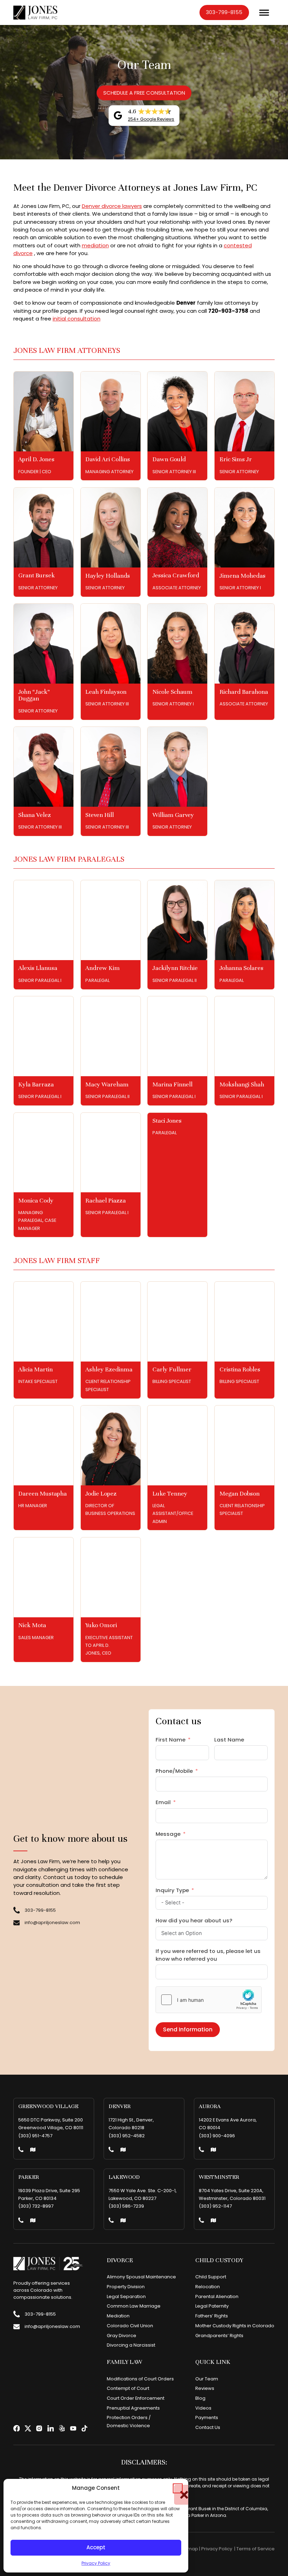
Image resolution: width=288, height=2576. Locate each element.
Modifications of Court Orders (140, 2379)
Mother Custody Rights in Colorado (235, 2326)
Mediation (118, 2316)
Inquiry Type (172, 1890)
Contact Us (208, 2427)
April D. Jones (36, 459)
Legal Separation (126, 2296)
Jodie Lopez (101, 1493)
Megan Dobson (240, 1493)
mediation (95, 245)
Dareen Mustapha (42, 1493)
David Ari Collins (108, 459)
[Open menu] (264, 13)
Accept (96, 2547)
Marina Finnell (172, 1084)
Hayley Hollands (108, 576)
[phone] (21, 2150)
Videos (203, 2408)
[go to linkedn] (51, 2428)
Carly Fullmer (172, 1369)
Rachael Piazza (106, 1200)
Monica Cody (36, 1200)
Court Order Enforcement (136, 2398)
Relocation (208, 2287)
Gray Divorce (122, 2336)
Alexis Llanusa (38, 968)
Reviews (205, 2388)
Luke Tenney (170, 1493)
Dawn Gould (169, 459)
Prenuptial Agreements (133, 2408)
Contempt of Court (128, 2388)
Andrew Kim (103, 968)
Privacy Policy (96, 2563)
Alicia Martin (35, 1369)
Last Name (229, 1740)
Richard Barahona (244, 692)
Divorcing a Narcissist (131, 2345)
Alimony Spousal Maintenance (141, 2277)
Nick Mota (32, 1625)
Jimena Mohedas (243, 576)
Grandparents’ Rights (219, 2336)
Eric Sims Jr (236, 459)
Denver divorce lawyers (112, 206)
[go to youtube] (73, 2428)
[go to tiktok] (84, 2428)
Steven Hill (100, 815)
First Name (171, 1740)
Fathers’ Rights (212, 2316)
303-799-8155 (224, 12)
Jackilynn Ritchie (175, 968)
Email (163, 1802)
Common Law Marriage (134, 2306)
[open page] (44, 411)
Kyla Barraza (36, 1084)
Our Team (207, 2379)
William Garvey (173, 815)
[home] (35, 13)
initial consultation (77, 319)
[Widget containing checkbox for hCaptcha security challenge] (209, 2000)
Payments (207, 2418)
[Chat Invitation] (226, 2560)
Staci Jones (167, 1121)
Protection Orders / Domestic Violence (129, 2421)
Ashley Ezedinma (109, 1369)
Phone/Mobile (174, 1771)
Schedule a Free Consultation (144, 93)
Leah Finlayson (106, 692)
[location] (33, 2150)
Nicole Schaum (172, 692)
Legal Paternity (212, 2306)
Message (168, 1834)
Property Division (126, 2287)
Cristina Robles (240, 1369)
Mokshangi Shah (242, 1084)
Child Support (211, 2277)
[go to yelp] (62, 2428)
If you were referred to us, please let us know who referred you (208, 1955)
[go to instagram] (39, 2428)
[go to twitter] (28, 2428)
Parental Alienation (217, 2296)
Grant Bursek (37, 575)
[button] (178, 2488)
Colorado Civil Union (130, 2326)
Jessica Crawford (176, 575)
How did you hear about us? (194, 1920)
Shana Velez (35, 815)
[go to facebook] (17, 2428)
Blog (200, 2398)
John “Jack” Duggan (34, 695)
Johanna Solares (241, 968)
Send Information (188, 2029)
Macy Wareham (107, 1084)
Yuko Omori (101, 1625)
